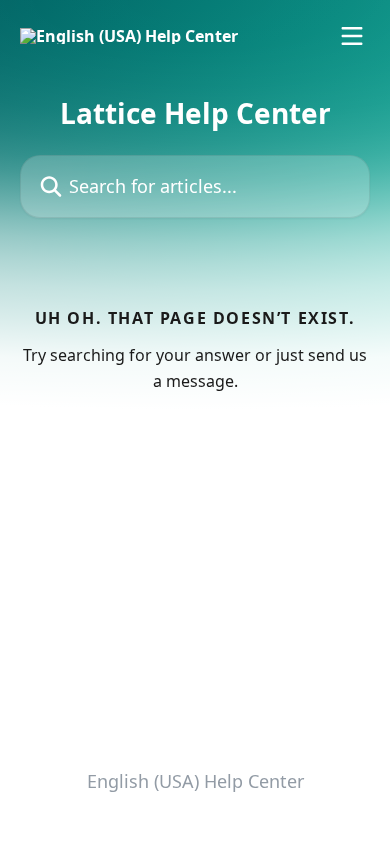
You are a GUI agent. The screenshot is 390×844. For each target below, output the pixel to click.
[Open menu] (352, 36)
